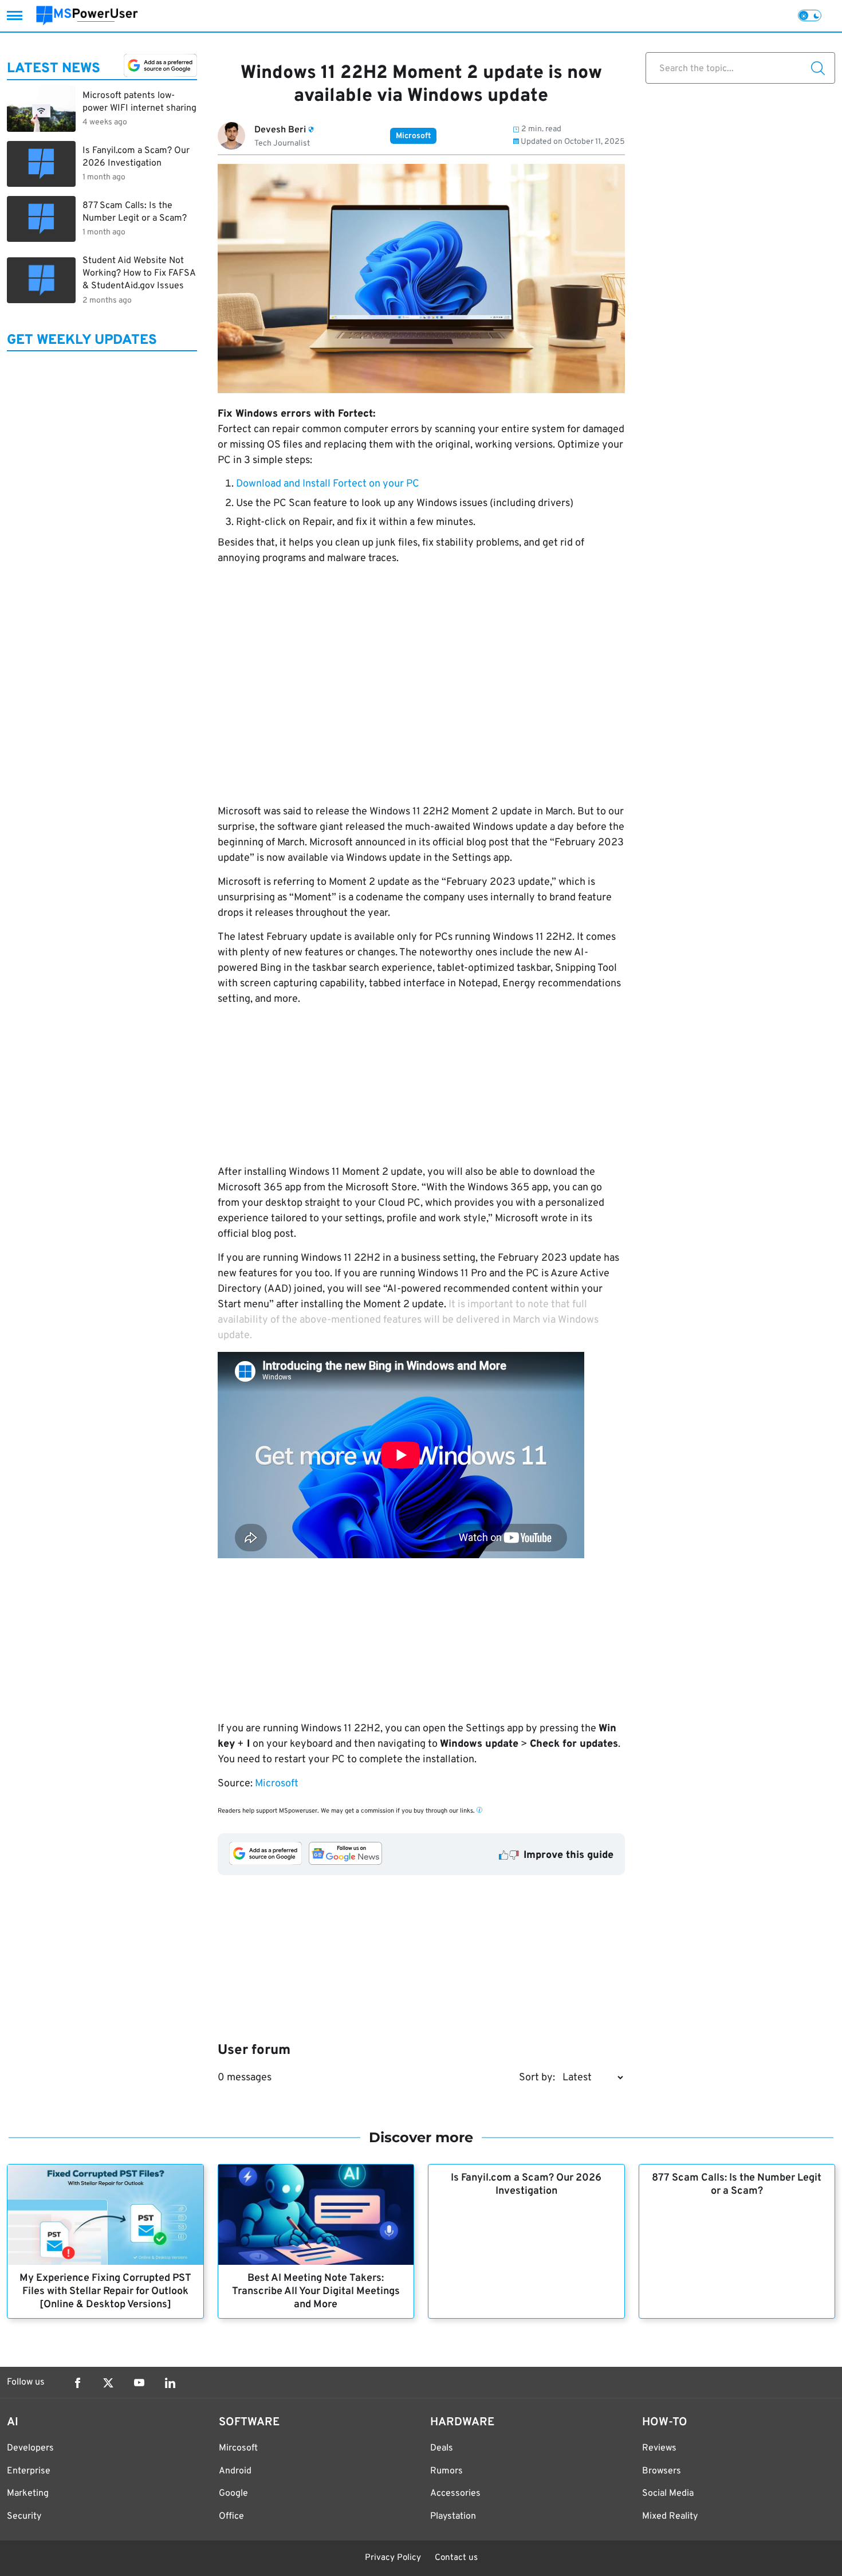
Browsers (662, 2471)
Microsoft (413, 136)
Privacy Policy (393, 2558)
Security (24, 2516)
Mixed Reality (670, 2516)
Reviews (659, 2448)
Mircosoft (238, 2448)
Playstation (453, 2516)
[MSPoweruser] (87, 16)
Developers (30, 2448)
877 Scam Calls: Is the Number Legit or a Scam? (737, 2185)
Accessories (455, 2493)
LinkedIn (170, 2383)
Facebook (77, 2383)
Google (233, 2493)
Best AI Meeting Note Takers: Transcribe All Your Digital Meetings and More (316, 2291)
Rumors (446, 2471)
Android (235, 2471)
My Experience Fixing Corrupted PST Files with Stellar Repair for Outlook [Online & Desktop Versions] (105, 2291)
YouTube (139, 2383)
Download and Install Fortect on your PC (328, 484)
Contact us (456, 2558)
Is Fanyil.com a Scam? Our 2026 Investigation (526, 2185)
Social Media (668, 2493)
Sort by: (537, 2078)
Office (231, 2516)
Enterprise (29, 2471)
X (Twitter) (108, 2383)
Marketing (28, 2493)
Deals (442, 2448)
